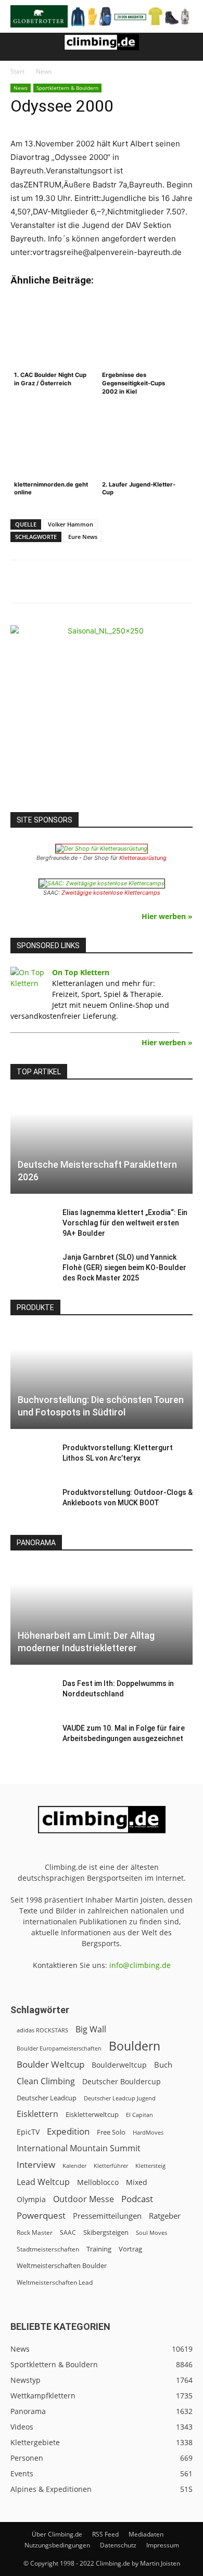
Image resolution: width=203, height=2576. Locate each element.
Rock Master (35, 2233)
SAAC (68, 2233)
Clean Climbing (46, 2081)
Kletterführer (111, 2166)
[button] (18, 47)
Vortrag (130, 2249)
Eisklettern (37, 2114)
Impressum (163, 2545)
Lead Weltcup (43, 2182)
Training (99, 2249)
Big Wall (91, 2029)
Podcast (137, 2199)
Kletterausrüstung (143, 858)
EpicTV (28, 2132)
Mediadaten (146, 2534)
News (44, 71)
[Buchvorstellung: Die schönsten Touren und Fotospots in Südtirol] (102, 1379)
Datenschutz (118, 2545)
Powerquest (41, 2215)
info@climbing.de (140, 1965)
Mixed (137, 2182)
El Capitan (139, 2115)
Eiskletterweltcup (92, 2114)
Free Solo (111, 2132)
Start (17, 71)
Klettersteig (150, 2166)
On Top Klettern (81, 972)
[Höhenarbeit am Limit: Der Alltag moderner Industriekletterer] (102, 1614)
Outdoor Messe (84, 2199)
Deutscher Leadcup (47, 2098)
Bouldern (135, 2046)
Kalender (74, 2166)
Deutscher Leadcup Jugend (120, 2098)
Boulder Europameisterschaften (59, 2048)
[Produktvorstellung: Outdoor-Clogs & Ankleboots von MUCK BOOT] (31, 1503)
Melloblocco (98, 2182)
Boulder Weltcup (50, 2064)
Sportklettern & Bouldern (67, 88)
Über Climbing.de (57, 2534)
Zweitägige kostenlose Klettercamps (111, 893)
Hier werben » (167, 916)
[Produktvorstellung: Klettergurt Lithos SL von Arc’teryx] (31, 1458)
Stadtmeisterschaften (48, 2249)
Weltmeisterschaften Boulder (62, 2265)
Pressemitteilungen (107, 2216)
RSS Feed (105, 2534)
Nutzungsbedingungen (57, 2545)
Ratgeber (165, 2216)
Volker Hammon (71, 524)
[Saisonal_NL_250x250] (102, 716)
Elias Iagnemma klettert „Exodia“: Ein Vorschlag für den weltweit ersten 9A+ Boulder (125, 1223)
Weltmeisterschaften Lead (55, 2282)
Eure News (83, 537)
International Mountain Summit (79, 2148)
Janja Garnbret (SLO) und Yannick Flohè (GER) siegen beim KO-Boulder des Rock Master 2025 (124, 1267)
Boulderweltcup (119, 2065)
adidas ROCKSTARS (42, 2030)
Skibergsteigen (106, 2232)
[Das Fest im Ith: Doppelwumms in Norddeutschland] (31, 1694)
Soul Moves (151, 2233)
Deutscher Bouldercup (122, 2081)
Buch (163, 2065)
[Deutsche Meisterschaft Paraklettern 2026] (102, 1143)
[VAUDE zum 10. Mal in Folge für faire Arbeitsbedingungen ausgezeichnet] (31, 1738)
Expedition (68, 2131)
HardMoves (148, 2132)
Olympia (31, 2199)
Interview (36, 2164)
